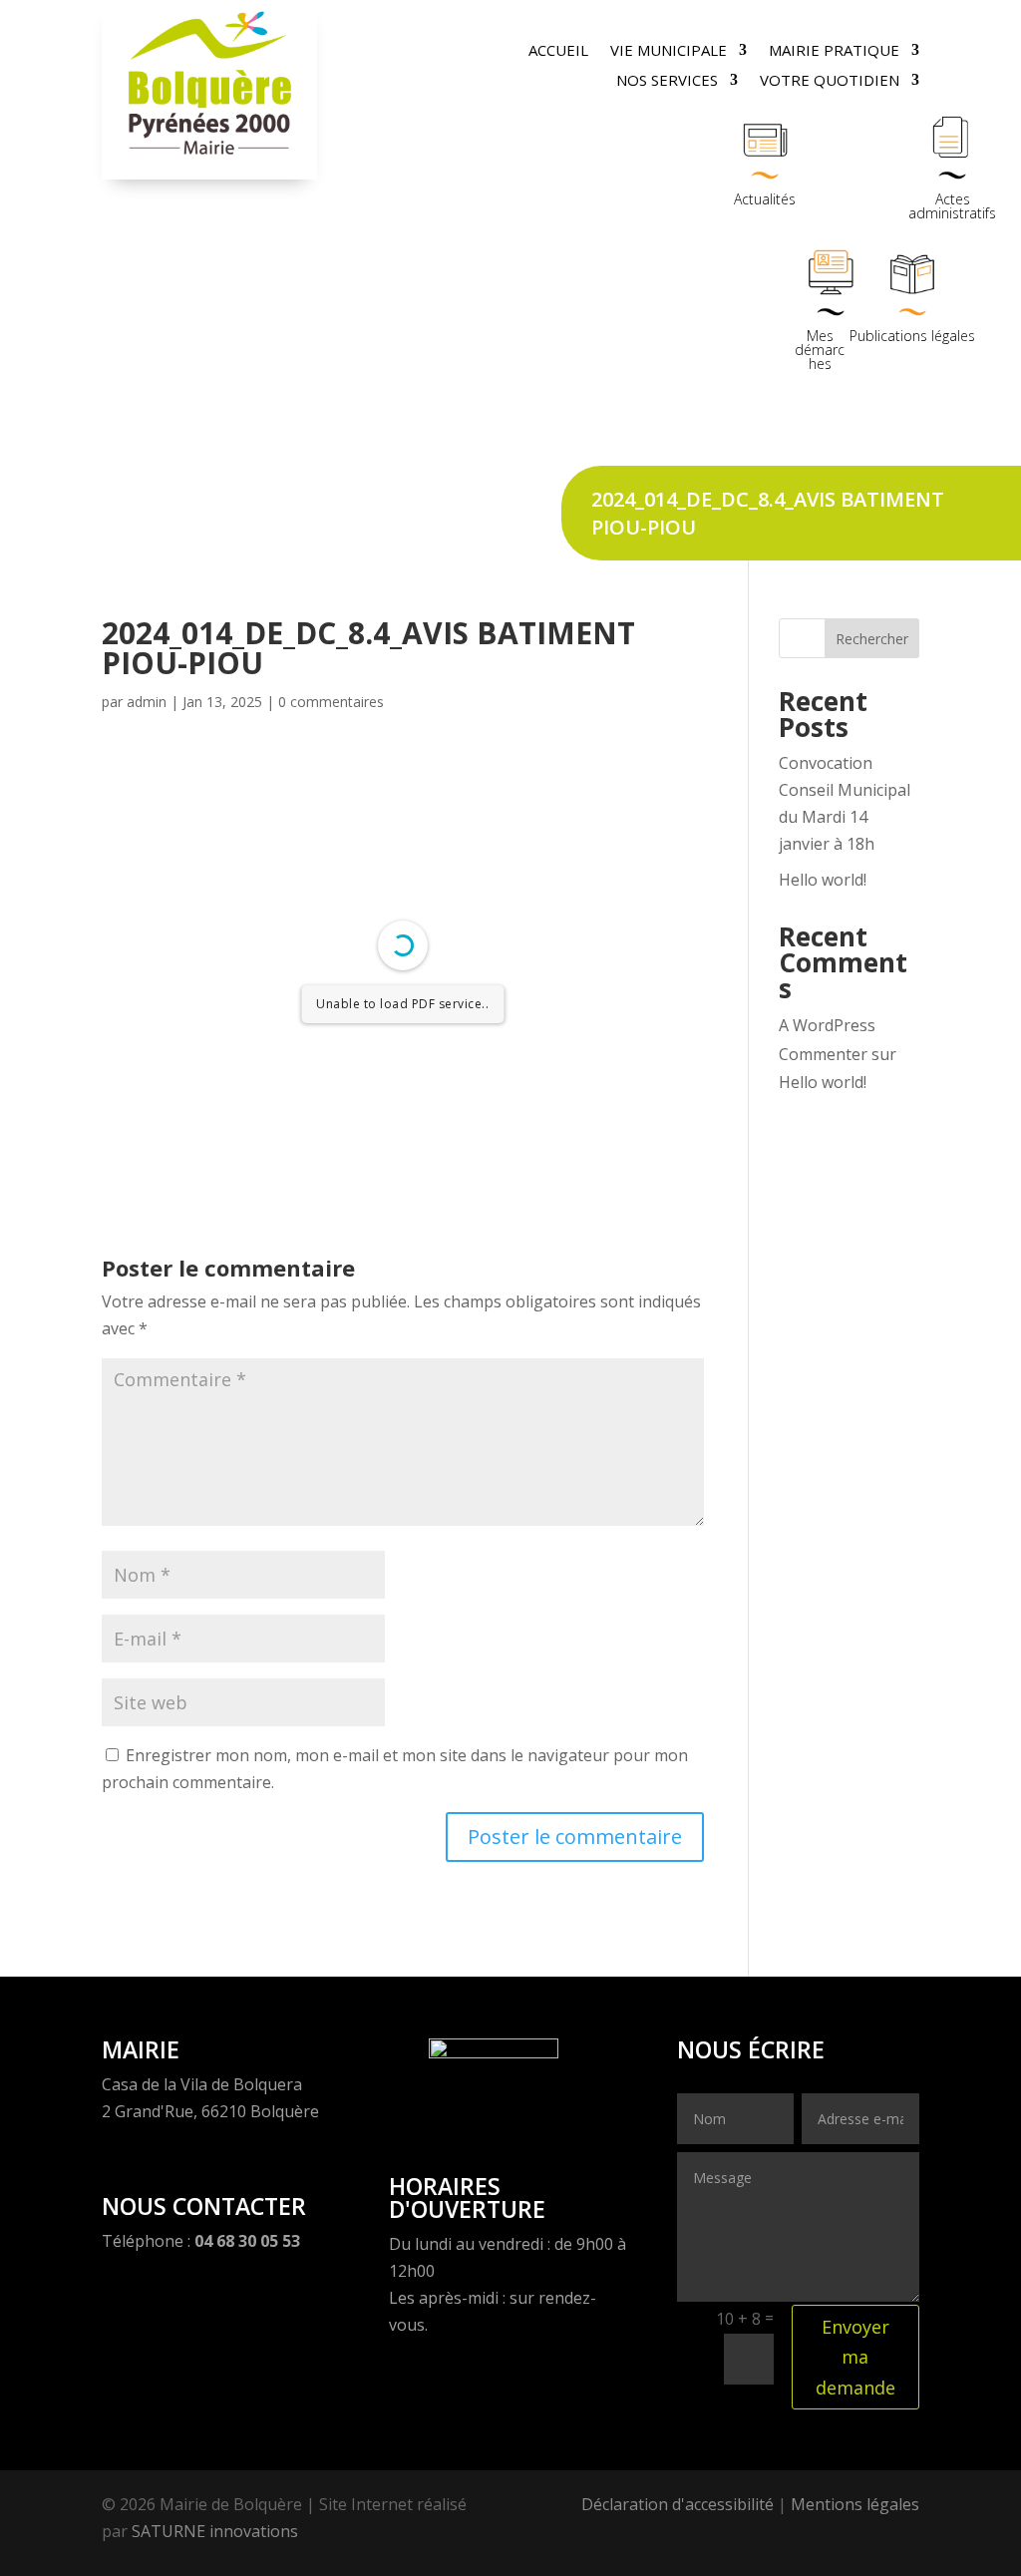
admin (147, 702)
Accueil (558, 51)
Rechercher (872, 639)
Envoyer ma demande (855, 2357)
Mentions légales (855, 2504)
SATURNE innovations (215, 2531)
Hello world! (823, 880)
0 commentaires (331, 702)
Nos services (667, 81)
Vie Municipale (669, 51)
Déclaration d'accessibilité (678, 2504)
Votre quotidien (830, 81)
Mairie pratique (834, 51)
